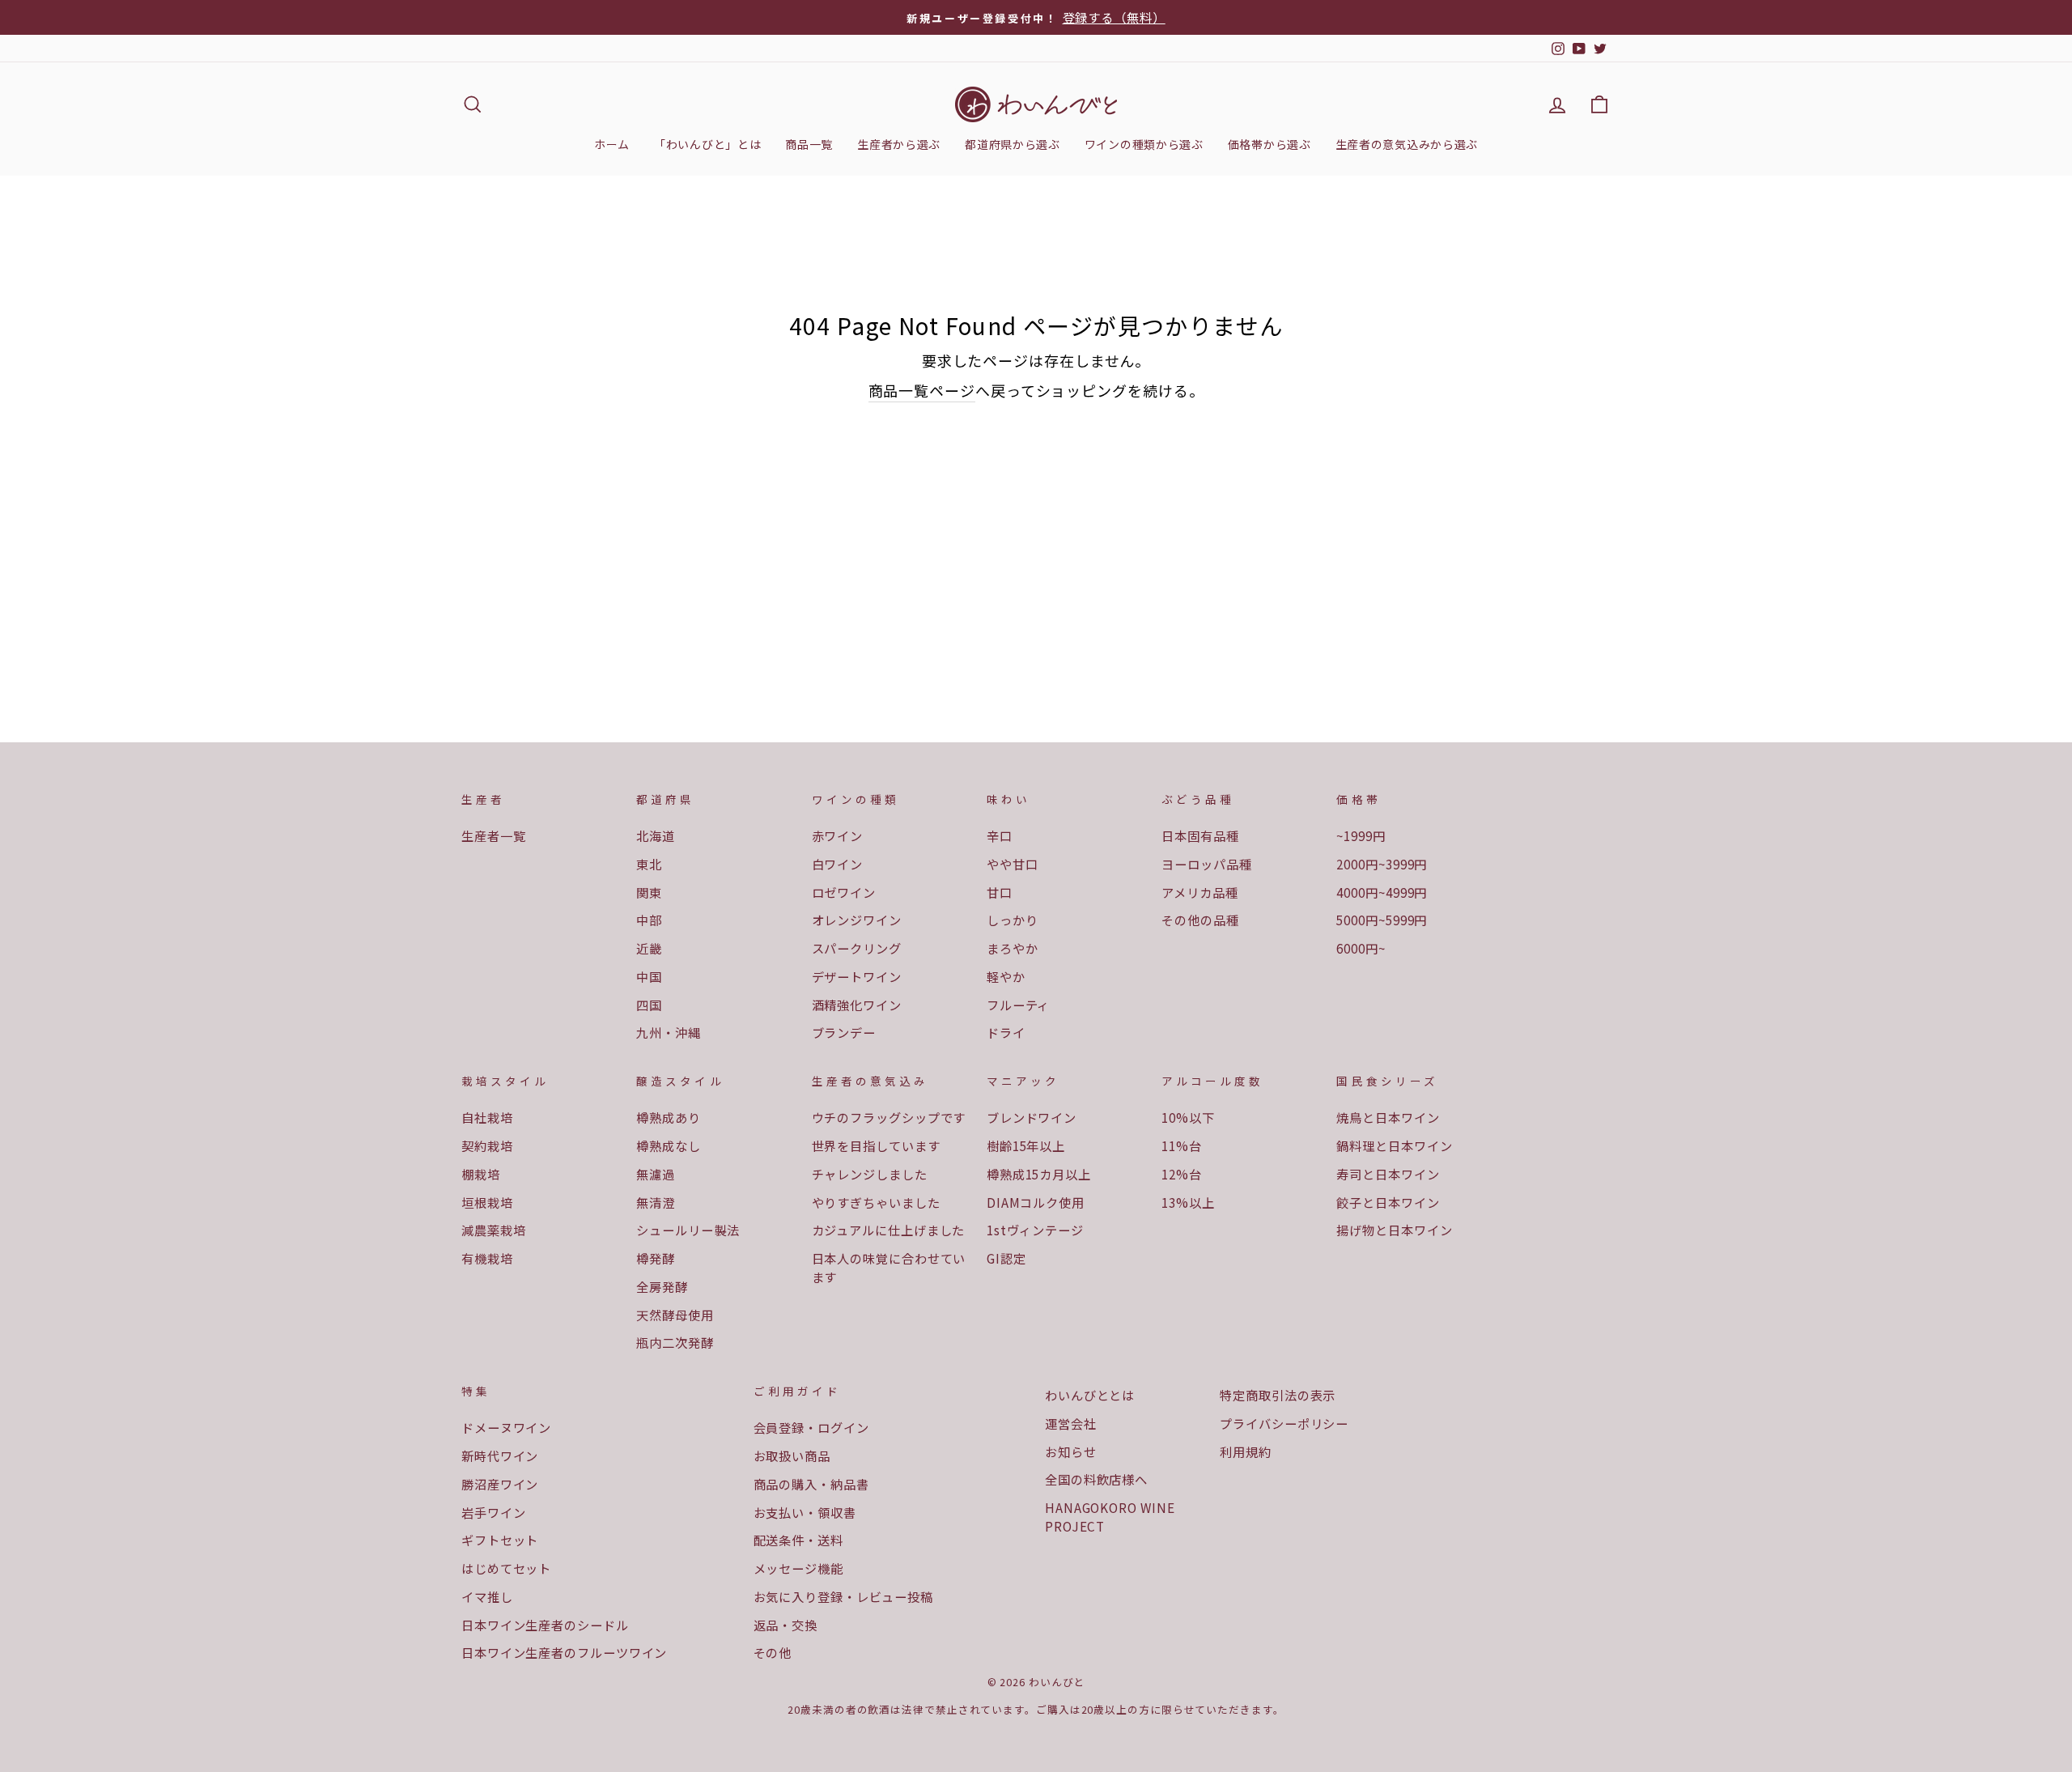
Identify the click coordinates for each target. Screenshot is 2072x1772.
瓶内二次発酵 (675, 1342)
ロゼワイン (844, 892)
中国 (649, 976)
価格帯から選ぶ (1270, 144)
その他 (773, 1652)
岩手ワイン (494, 1512)
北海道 (656, 835)
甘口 (1000, 892)
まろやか (1013, 948)
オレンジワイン (857, 920)
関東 (649, 892)
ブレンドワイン (1032, 1117)
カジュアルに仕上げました (889, 1230)
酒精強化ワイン (857, 1005)
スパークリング (857, 948)
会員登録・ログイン (811, 1427)
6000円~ (1361, 948)
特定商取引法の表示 (1278, 1395)
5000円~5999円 (1382, 920)
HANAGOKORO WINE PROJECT (1110, 1517)
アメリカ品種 (1199, 892)
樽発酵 (656, 1258)
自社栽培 (487, 1117)
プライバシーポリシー (1284, 1423)
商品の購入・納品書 (811, 1484)
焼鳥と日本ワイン (1388, 1117)
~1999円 (1361, 835)
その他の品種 (1200, 920)
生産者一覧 (494, 835)
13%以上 (1188, 1202)
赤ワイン (838, 835)
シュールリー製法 (688, 1230)
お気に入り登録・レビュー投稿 (844, 1596)
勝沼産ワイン (500, 1484)
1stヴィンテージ (1035, 1230)
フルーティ (1019, 1005)
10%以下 (1188, 1117)
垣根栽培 (487, 1202)
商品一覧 (809, 144)
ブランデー (844, 1032)
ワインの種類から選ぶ (1144, 144)
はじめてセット (506, 1568)
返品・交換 (786, 1625)
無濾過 (656, 1174)
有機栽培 (487, 1258)
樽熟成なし (669, 1145)
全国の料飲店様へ (1096, 1479)
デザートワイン (857, 976)
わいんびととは (1090, 1395)
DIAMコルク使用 (1036, 1202)
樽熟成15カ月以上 (1039, 1174)
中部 (649, 920)
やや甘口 (1013, 864)
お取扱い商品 (792, 1455)
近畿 (649, 948)
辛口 (1000, 835)
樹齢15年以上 (1026, 1145)
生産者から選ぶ (899, 144)
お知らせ (1071, 1451)
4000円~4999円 (1382, 892)
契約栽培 (487, 1145)
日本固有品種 (1200, 835)
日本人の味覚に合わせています (889, 1267)
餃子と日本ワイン (1388, 1202)
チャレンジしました (870, 1174)
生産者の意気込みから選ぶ (1407, 144)
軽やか (1006, 976)
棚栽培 (481, 1174)
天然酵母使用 (675, 1315)
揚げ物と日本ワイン (1394, 1230)
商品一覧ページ (922, 390)
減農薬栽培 (494, 1230)
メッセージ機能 (798, 1568)
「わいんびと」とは (707, 144)
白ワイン (838, 864)
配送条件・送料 (798, 1540)
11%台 (1182, 1145)
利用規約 (1246, 1451)
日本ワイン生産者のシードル (545, 1625)
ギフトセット (500, 1540)
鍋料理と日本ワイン (1394, 1145)
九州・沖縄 (669, 1032)
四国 (649, 1005)
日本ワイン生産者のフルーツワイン (564, 1652)
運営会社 (1071, 1423)
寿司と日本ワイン (1388, 1174)
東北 (649, 864)
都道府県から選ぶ (1013, 144)
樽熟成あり (669, 1117)
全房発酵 (662, 1286)
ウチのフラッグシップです (889, 1117)
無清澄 (656, 1202)
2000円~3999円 (1382, 864)
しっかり (1013, 920)
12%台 (1182, 1174)
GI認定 (1006, 1258)
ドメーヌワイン (506, 1427)
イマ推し (487, 1596)
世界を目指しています (876, 1145)
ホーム (612, 144)
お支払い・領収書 (805, 1512)
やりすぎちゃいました (876, 1202)
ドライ (1006, 1032)
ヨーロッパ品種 (1206, 864)
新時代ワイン (500, 1455)
